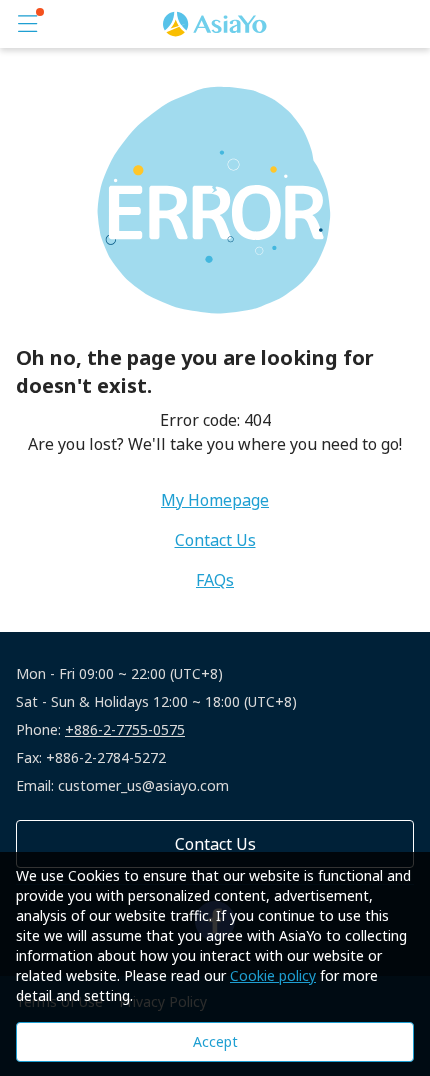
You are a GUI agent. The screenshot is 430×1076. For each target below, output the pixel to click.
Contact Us (215, 540)
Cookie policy (273, 975)
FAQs (215, 580)
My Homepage (215, 500)
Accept (215, 1041)
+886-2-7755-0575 (125, 729)
